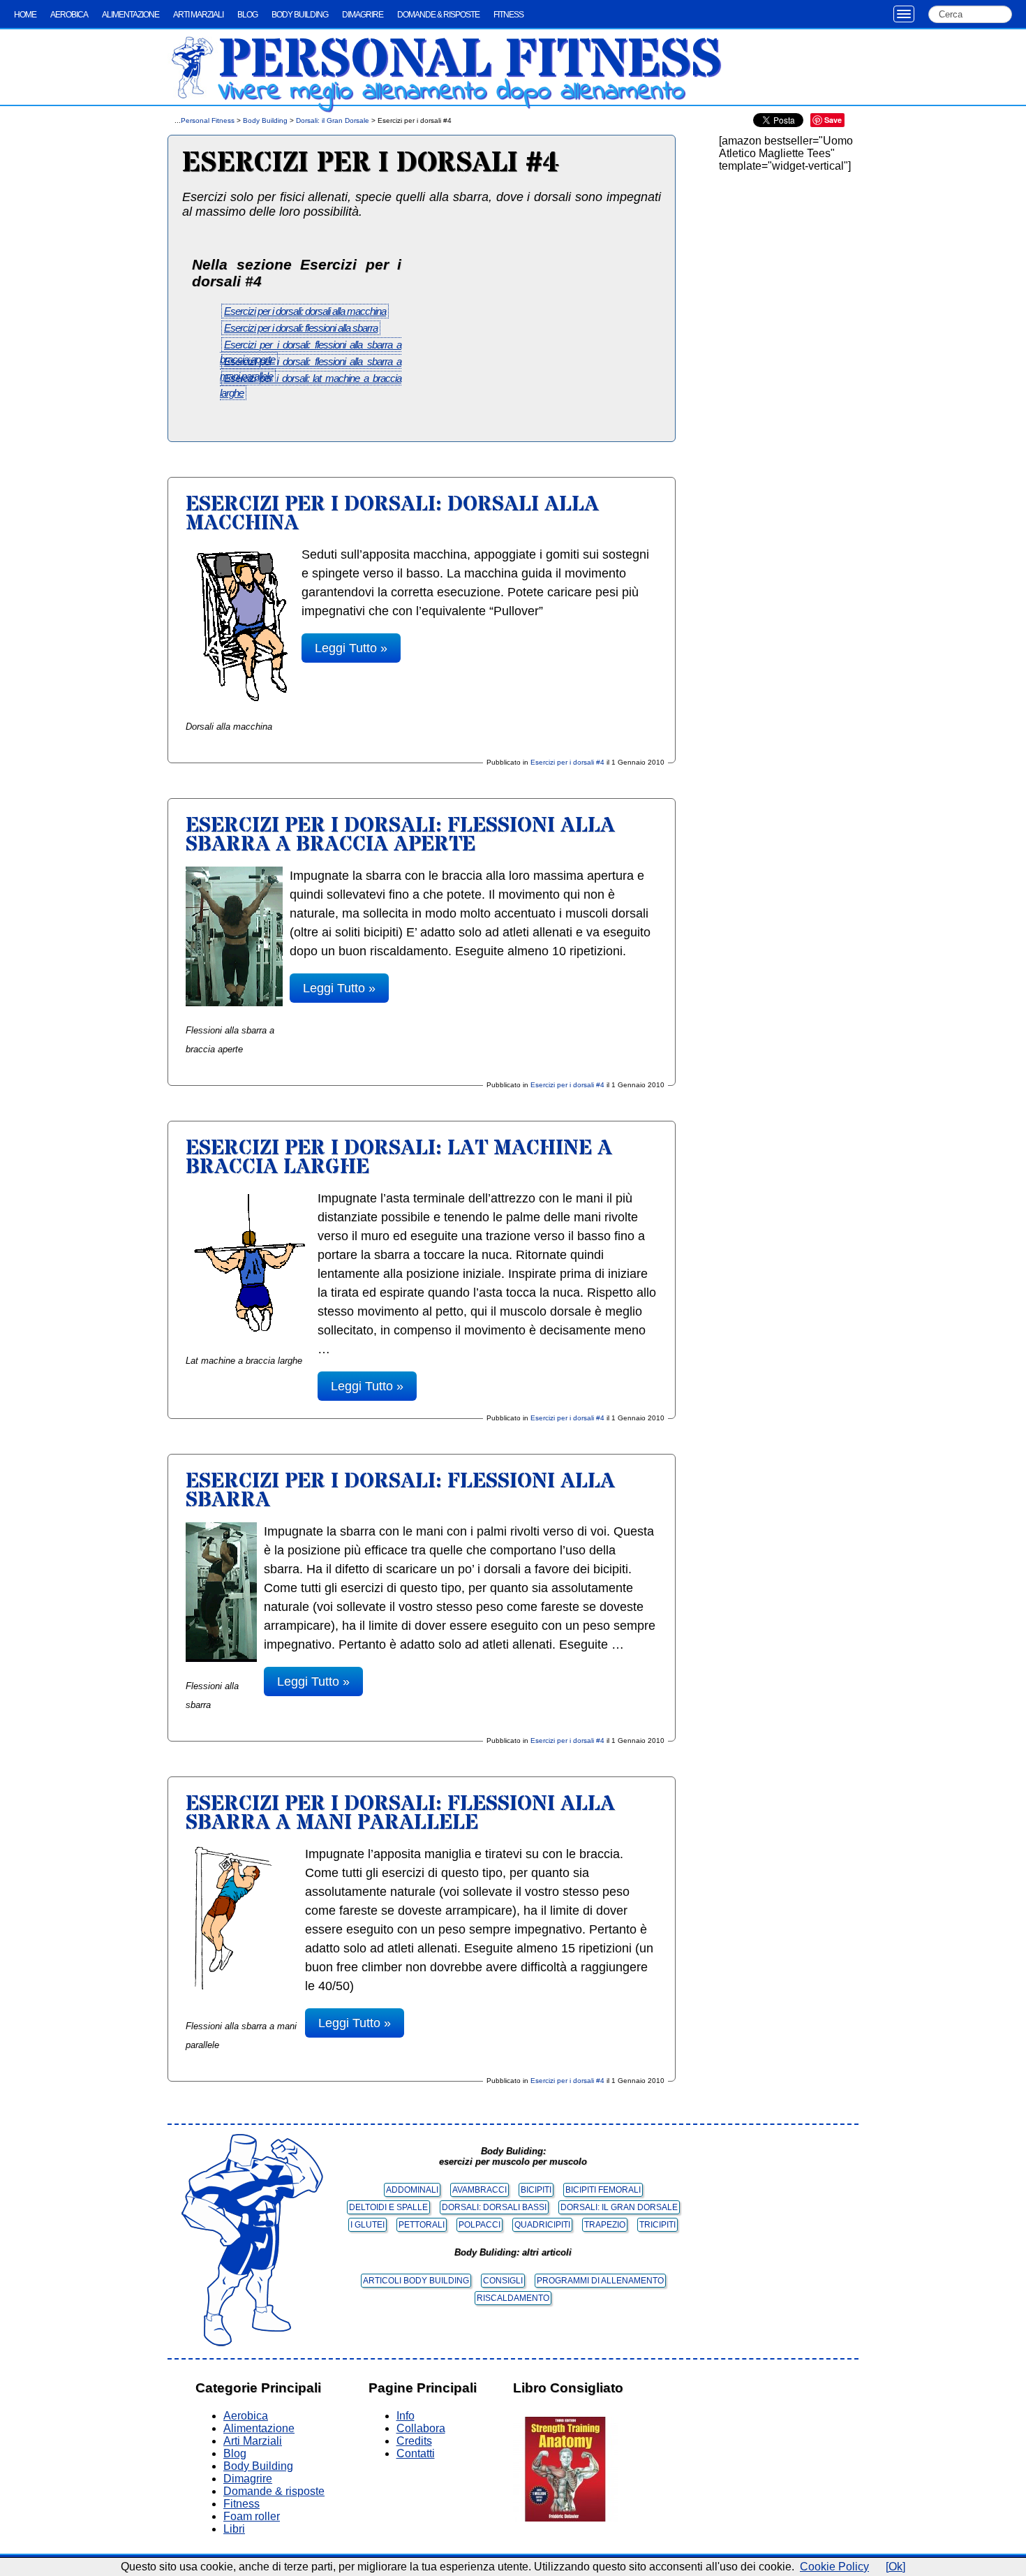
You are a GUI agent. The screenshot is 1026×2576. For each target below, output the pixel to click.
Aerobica (69, 15)
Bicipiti (536, 2190)
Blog (247, 15)
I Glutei (367, 2225)
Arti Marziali (198, 15)
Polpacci (479, 2225)
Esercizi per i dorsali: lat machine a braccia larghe (399, 1158)
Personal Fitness (470, 61)
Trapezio (605, 2225)
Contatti (416, 2453)
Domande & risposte (438, 15)
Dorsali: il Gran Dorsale (333, 120)
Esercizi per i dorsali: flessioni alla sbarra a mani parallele (400, 1813)
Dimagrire (363, 15)
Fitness (508, 15)
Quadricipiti (542, 2225)
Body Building (300, 15)
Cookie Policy (834, 2567)
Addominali (412, 2190)
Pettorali (422, 2225)
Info (406, 2416)
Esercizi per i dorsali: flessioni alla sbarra (301, 328)
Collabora (421, 2428)
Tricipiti (657, 2225)
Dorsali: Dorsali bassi (494, 2207)
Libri (234, 2529)
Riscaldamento (513, 2298)
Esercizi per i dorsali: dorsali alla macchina (305, 311)
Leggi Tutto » (351, 648)
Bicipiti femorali (603, 2190)
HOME (25, 15)
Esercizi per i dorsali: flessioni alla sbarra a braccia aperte (400, 835)
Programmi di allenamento (600, 2281)
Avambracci (479, 2190)
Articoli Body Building (416, 2281)
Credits (414, 2441)
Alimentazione (131, 15)
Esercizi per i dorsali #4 (567, 762)
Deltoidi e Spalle (388, 2207)
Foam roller (252, 2516)
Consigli (503, 2281)
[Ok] (895, 2567)
